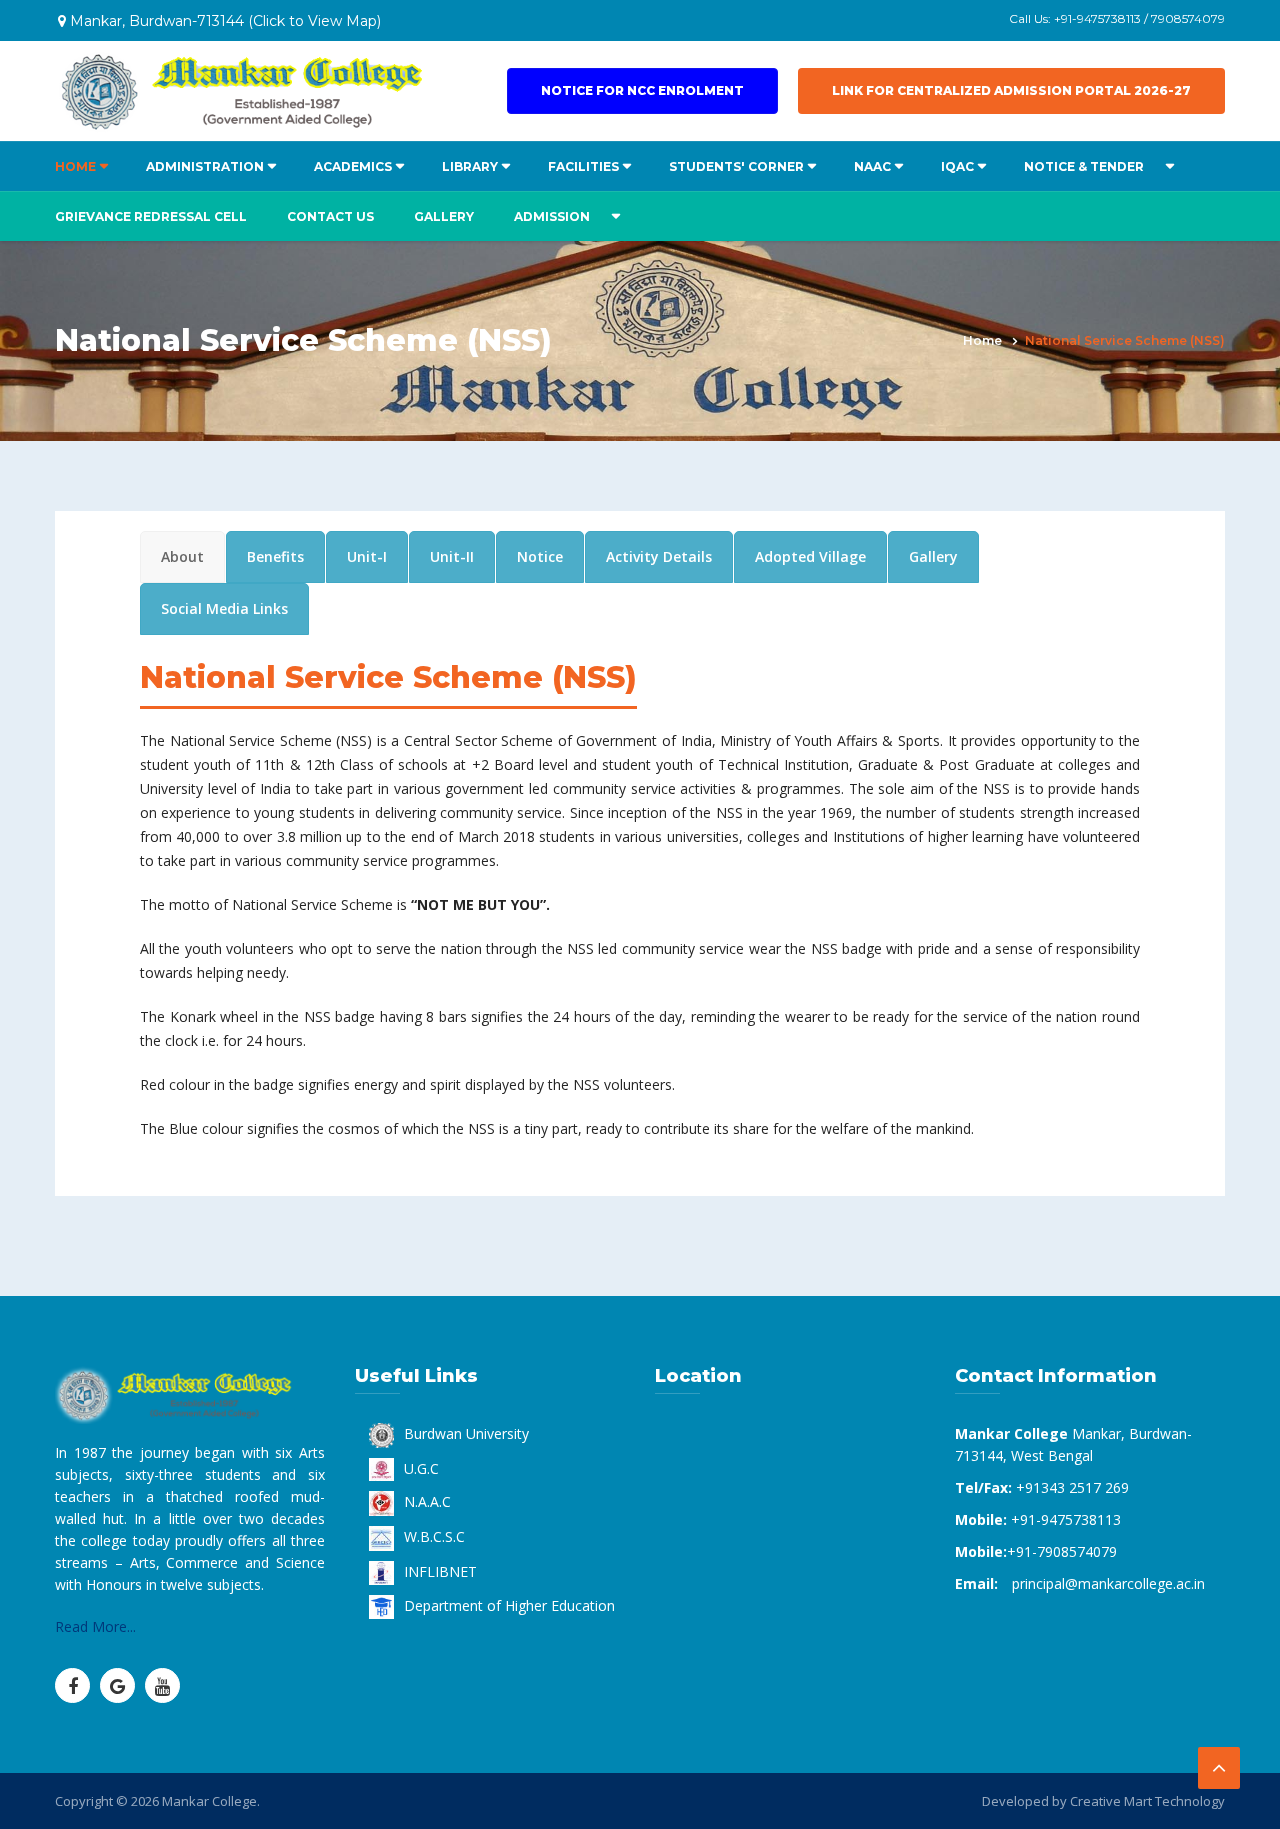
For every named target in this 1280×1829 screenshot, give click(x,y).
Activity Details (659, 556)
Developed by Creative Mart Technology (1103, 1801)
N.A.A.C (427, 1501)
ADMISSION (552, 216)
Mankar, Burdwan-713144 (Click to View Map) (223, 21)
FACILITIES (583, 166)
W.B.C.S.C (434, 1536)
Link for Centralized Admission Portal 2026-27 (1011, 90)
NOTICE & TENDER (1084, 166)
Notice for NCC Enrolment (642, 90)
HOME (75, 166)
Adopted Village (810, 556)
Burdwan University (466, 1433)
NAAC (872, 166)
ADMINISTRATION (205, 166)
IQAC (957, 166)
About (182, 556)
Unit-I (367, 556)
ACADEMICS (353, 166)
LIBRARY (470, 166)
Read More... (95, 1626)
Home (982, 340)
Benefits (275, 556)
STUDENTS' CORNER (736, 166)
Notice (540, 556)
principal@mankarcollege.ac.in (1108, 1583)
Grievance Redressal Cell (151, 216)
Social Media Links (224, 608)
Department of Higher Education (509, 1605)
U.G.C (421, 1468)
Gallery (444, 216)
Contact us (330, 216)
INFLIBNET (440, 1571)
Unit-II (452, 556)
